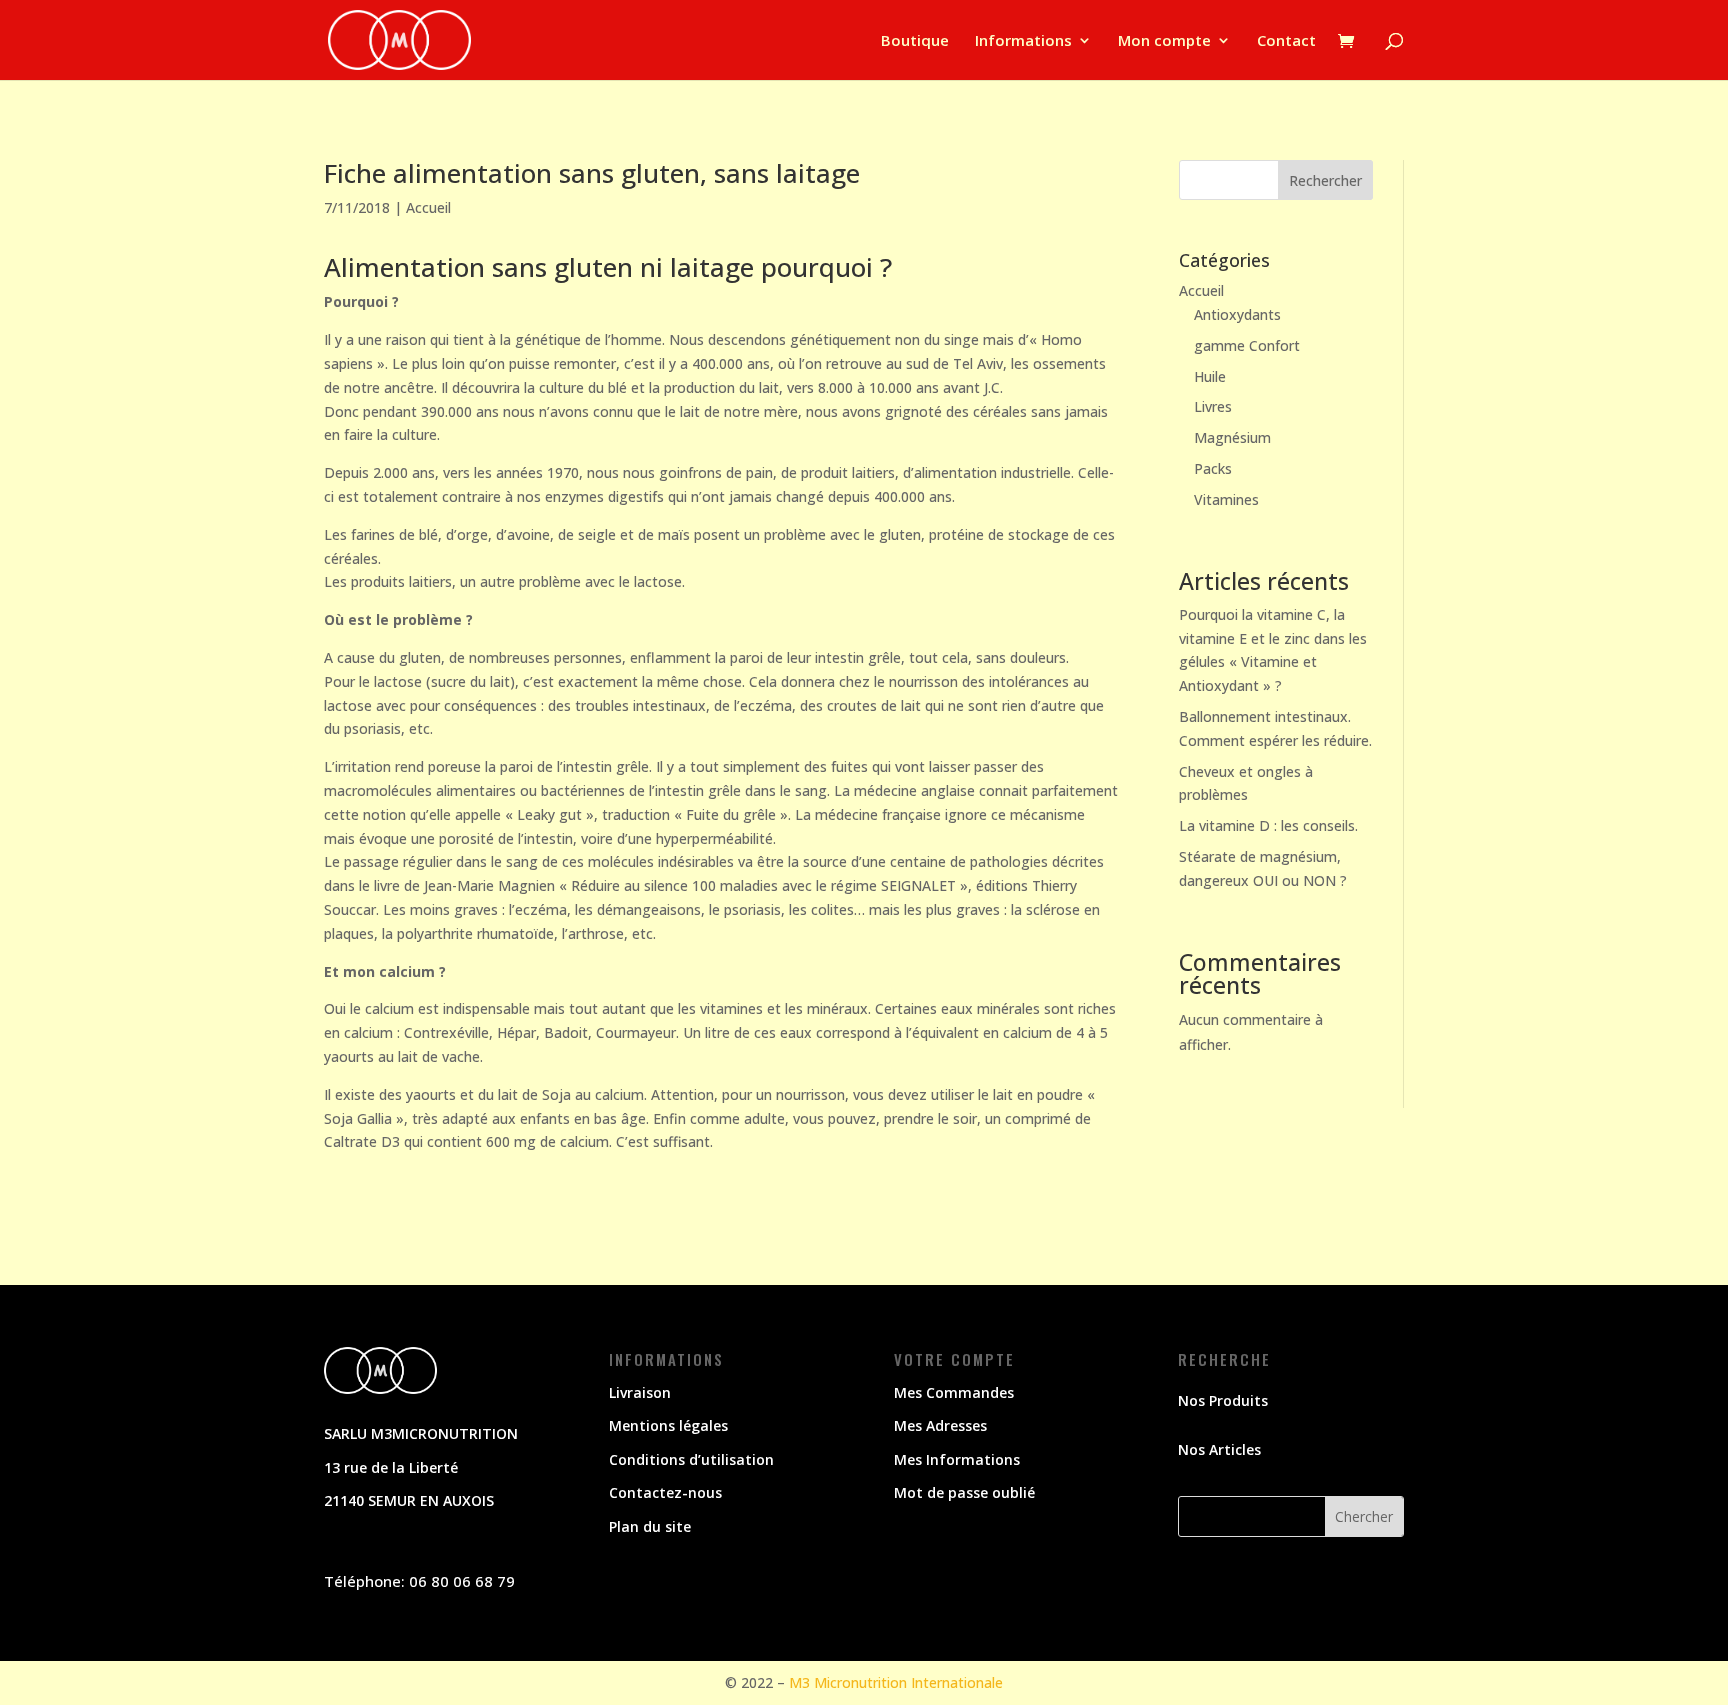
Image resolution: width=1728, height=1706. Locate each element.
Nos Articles (1219, 1449)
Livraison (640, 1392)
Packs (1213, 468)
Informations (1023, 41)
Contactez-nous (665, 1492)
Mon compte (1164, 41)
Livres (1213, 406)
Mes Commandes (954, 1392)
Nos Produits (1223, 1400)
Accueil (428, 207)
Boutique (915, 41)
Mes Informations (957, 1459)
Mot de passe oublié (964, 1492)
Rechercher (1325, 180)
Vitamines (1226, 499)
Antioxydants (1237, 314)
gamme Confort (1247, 345)
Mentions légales (668, 1425)
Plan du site (650, 1526)
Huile (1210, 376)
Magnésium (1232, 437)
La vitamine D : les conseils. (1268, 825)
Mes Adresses (940, 1425)
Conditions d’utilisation (691, 1459)
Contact (1286, 41)
